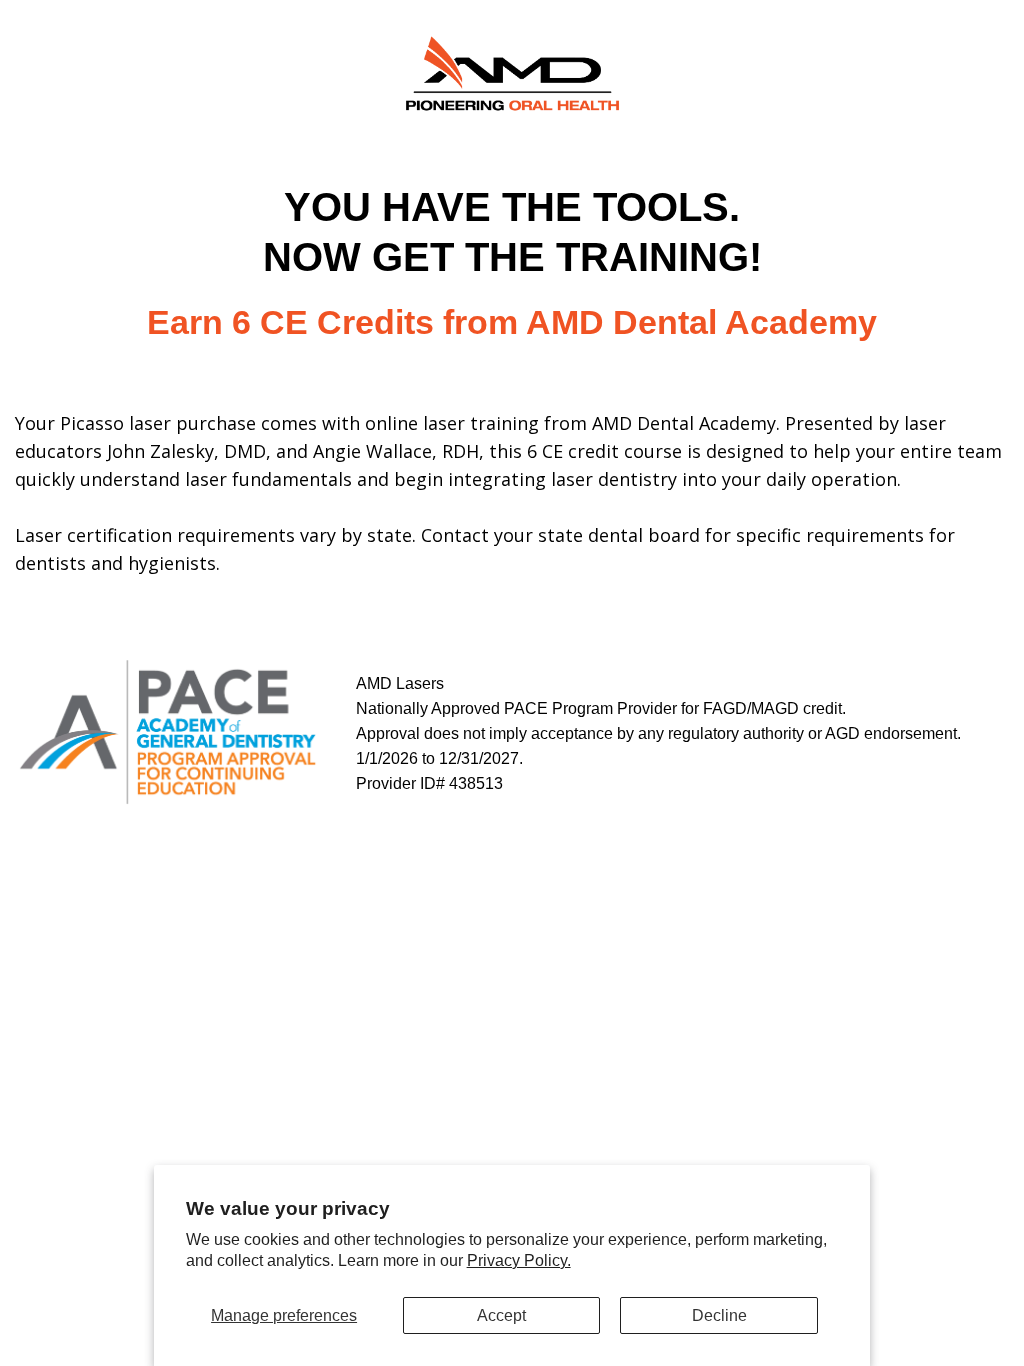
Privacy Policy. (519, 1260)
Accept (501, 1315)
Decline (719, 1315)
